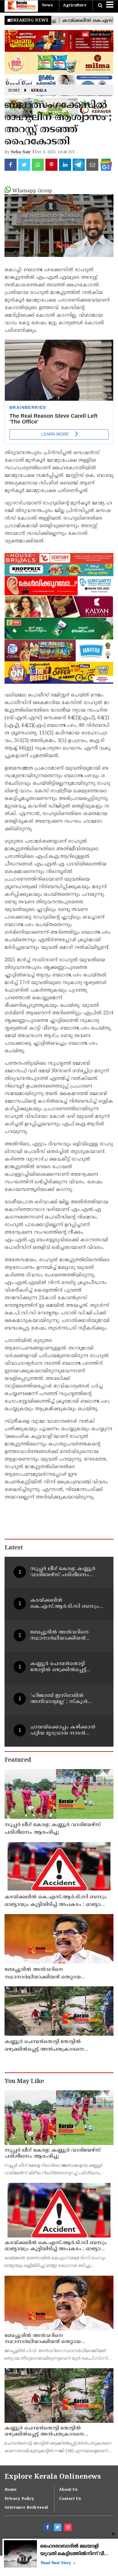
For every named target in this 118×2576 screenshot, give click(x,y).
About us (68, 2490)
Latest (14, 1548)
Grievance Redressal (26, 2508)
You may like (24, 2082)
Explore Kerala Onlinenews (53, 2477)
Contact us (70, 2499)
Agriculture (75, 5)
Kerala (39, 91)
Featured (18, 1760)
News (47, 5)
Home (14, 91)
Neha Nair (21, 152)
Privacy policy (19, 2499)
